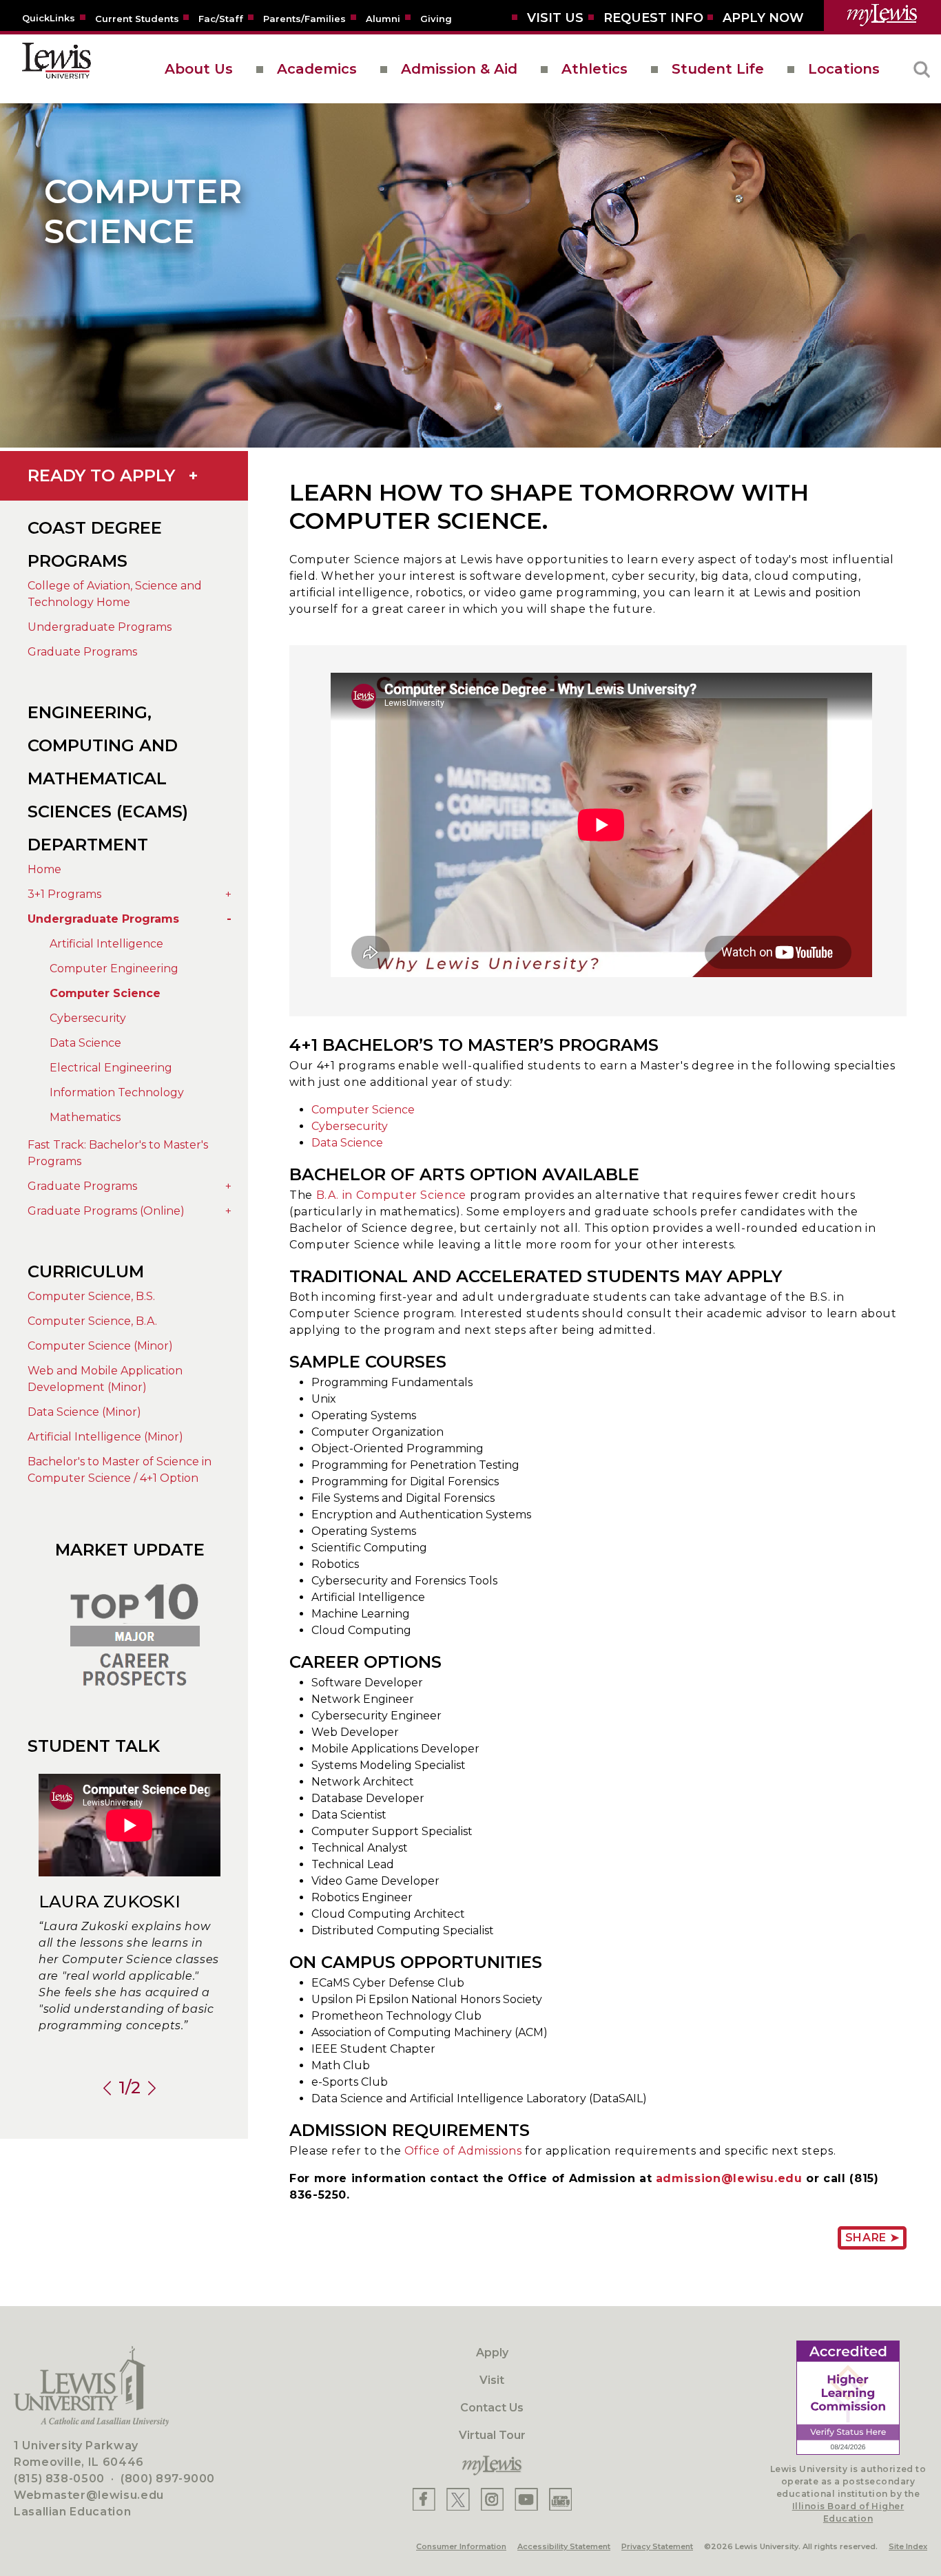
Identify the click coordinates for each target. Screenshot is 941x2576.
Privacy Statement (657, 2546)
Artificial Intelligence (106, 944)
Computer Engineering (114, 968)
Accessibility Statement (564, 2546)
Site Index (908, 2546)
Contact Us (492, 2408)
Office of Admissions (463, 2151)
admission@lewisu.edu (729, 2178)
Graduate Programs (82, 652)
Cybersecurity (88, 1018)
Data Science (85, 1043)
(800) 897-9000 (168, 2479)
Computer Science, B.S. (91, 1296)
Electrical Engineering (111, 1068)
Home (44, 869)
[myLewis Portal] (882, 15)
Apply (492, 2353)
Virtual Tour (492, 2435)
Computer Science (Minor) (100, 1346)
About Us (199, 69)
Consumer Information (461, 2546)
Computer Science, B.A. (92, 1321)
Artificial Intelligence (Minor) (105, 1437)
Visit (492, 2380)
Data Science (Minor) (84, 1412)
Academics (317, 69)
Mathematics (85, 1117)
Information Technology (117, 1092)
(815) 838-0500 (59, 2479)
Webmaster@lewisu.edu (89, 2495)
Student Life (718, 69)
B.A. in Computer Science (391, 1195)
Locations (844, 69)
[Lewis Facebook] (424, 2499)
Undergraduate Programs (100, 627)
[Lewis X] (458, 2499)
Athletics (594, 69)
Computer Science (105, 993)
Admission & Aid (459, 69)
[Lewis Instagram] (492, 2499)
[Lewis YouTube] (526, 2499)
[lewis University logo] (56, 69)
